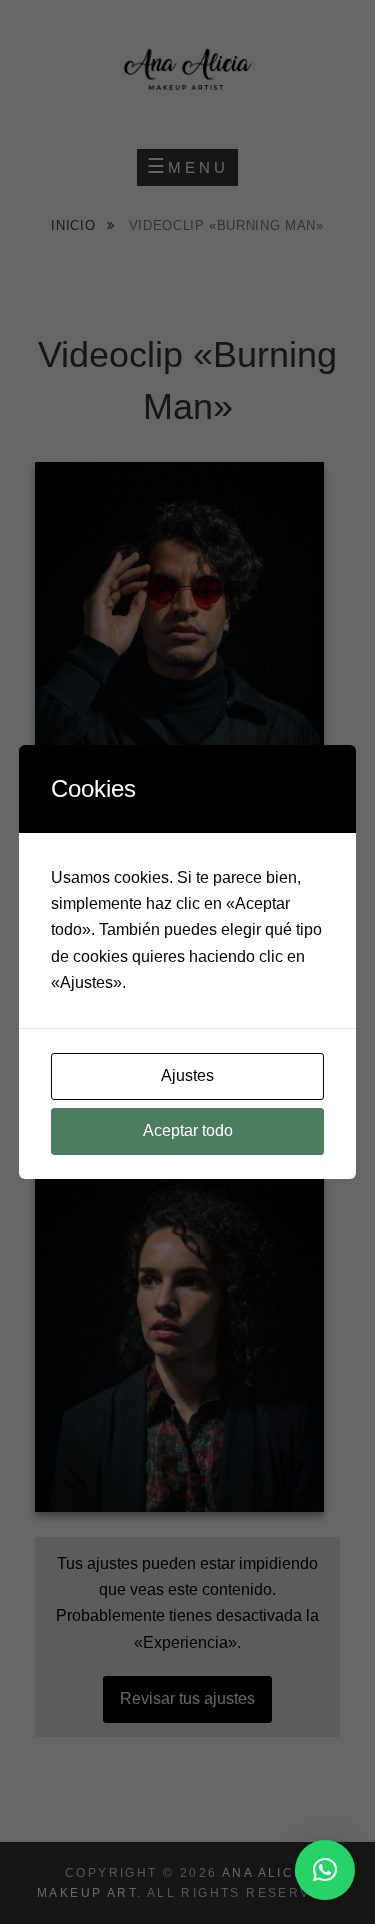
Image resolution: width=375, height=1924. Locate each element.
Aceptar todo (188, 1130)
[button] (325, 1870)
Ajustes (187, 1075)
